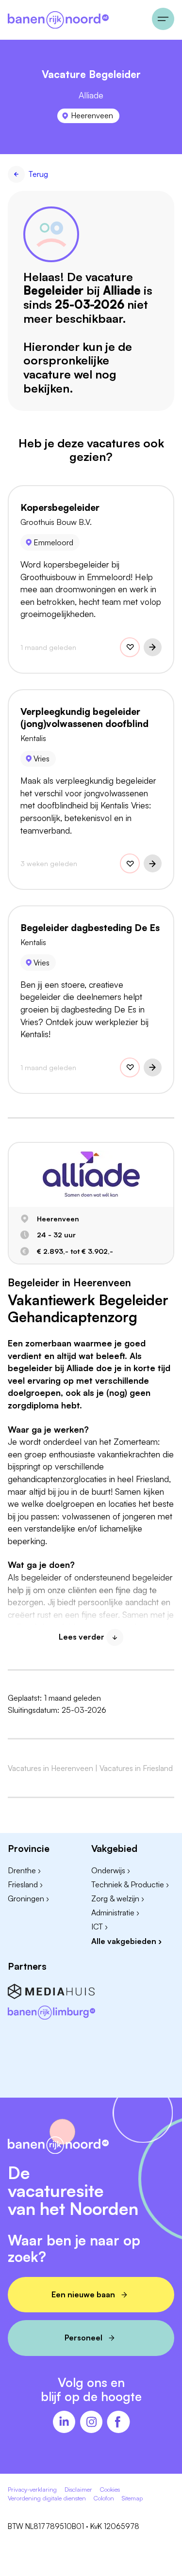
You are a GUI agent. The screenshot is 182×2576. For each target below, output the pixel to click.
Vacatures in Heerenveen (50, 1768)
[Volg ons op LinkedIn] (64, 2423)
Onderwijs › (111, 1870)
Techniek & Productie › (130, 1884)
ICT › (99, 1927)
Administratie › (115, 1912)
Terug (38, 174)
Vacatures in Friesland (136, 1768)
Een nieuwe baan (83, 2294)
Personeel (83, 2338)
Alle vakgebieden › (126, 1941)
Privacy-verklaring (32, 2489)
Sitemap (132, 2498)
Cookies (110, 2489)
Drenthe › (24, 1870)
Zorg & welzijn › (118, 1898)
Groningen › (28, 1898)
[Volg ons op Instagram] (91, 2423)
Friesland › (25, 1884)
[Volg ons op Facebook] (118, 2423)
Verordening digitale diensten (47, 2498)
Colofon (104, 2498)
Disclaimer (78, 2489)
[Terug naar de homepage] (76, 20)
